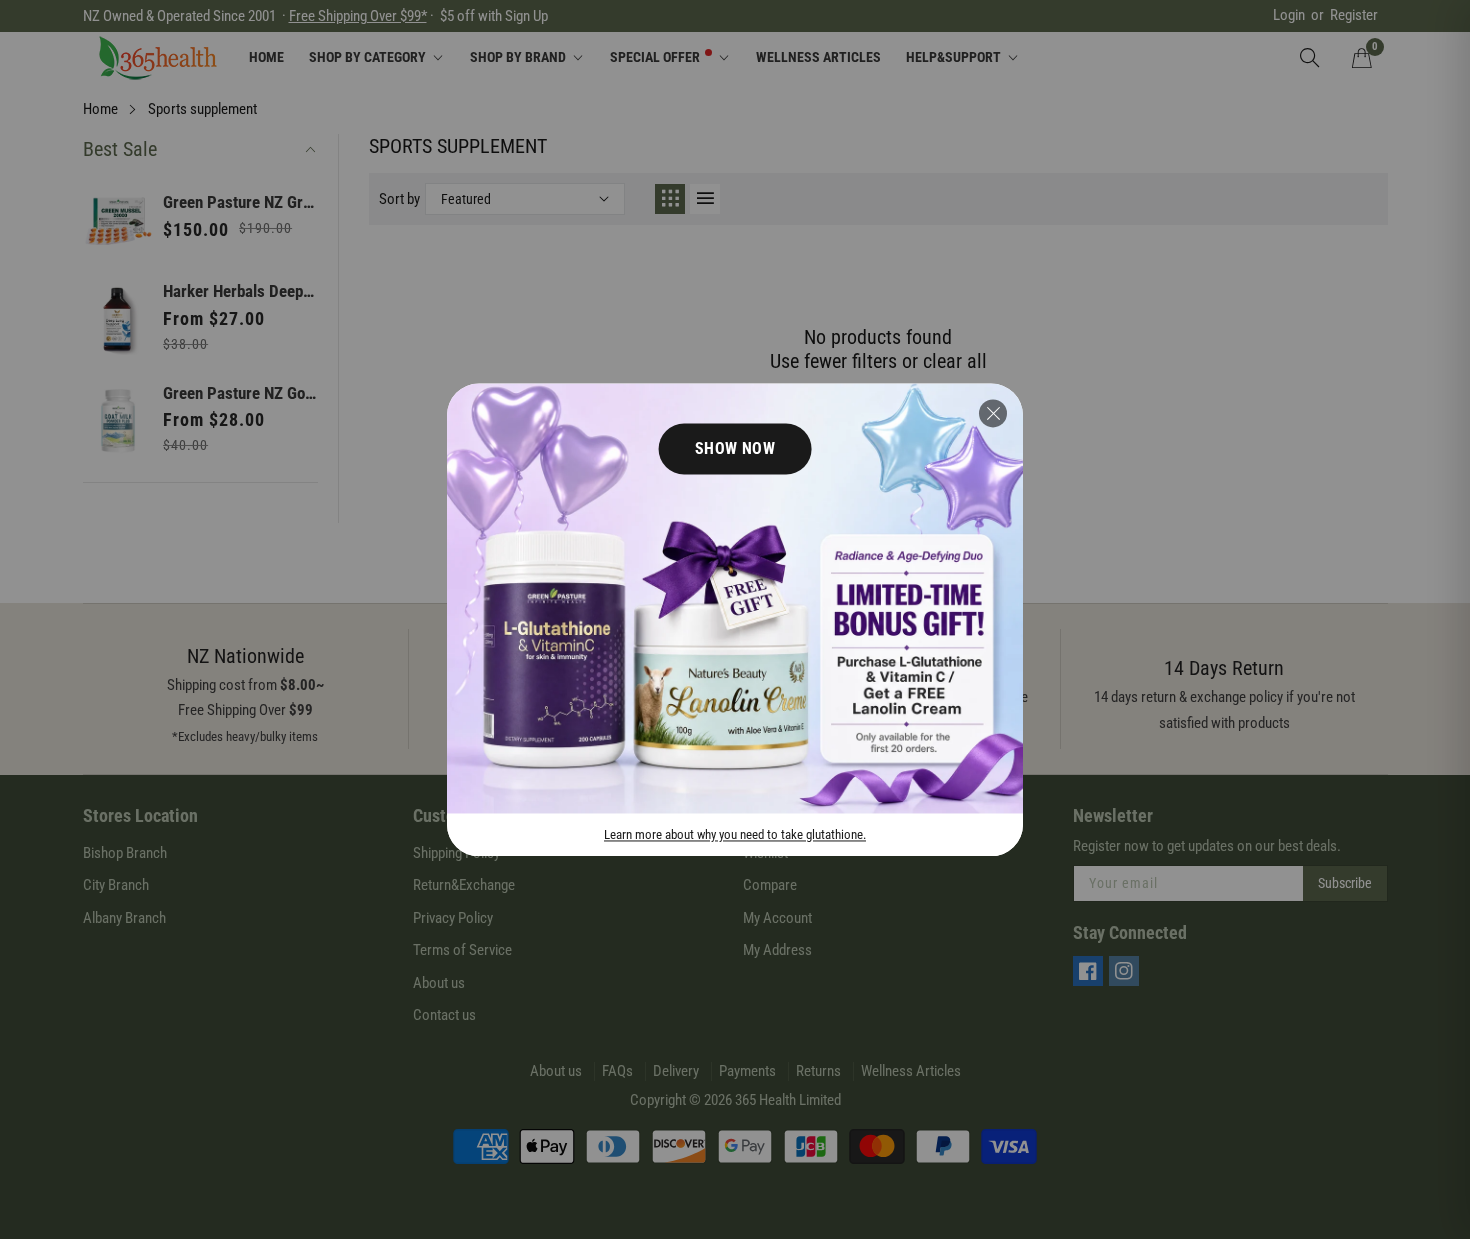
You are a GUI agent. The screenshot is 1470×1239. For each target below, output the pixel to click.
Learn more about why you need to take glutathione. (735, 834)
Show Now (735, 448)
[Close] (993, 413)
